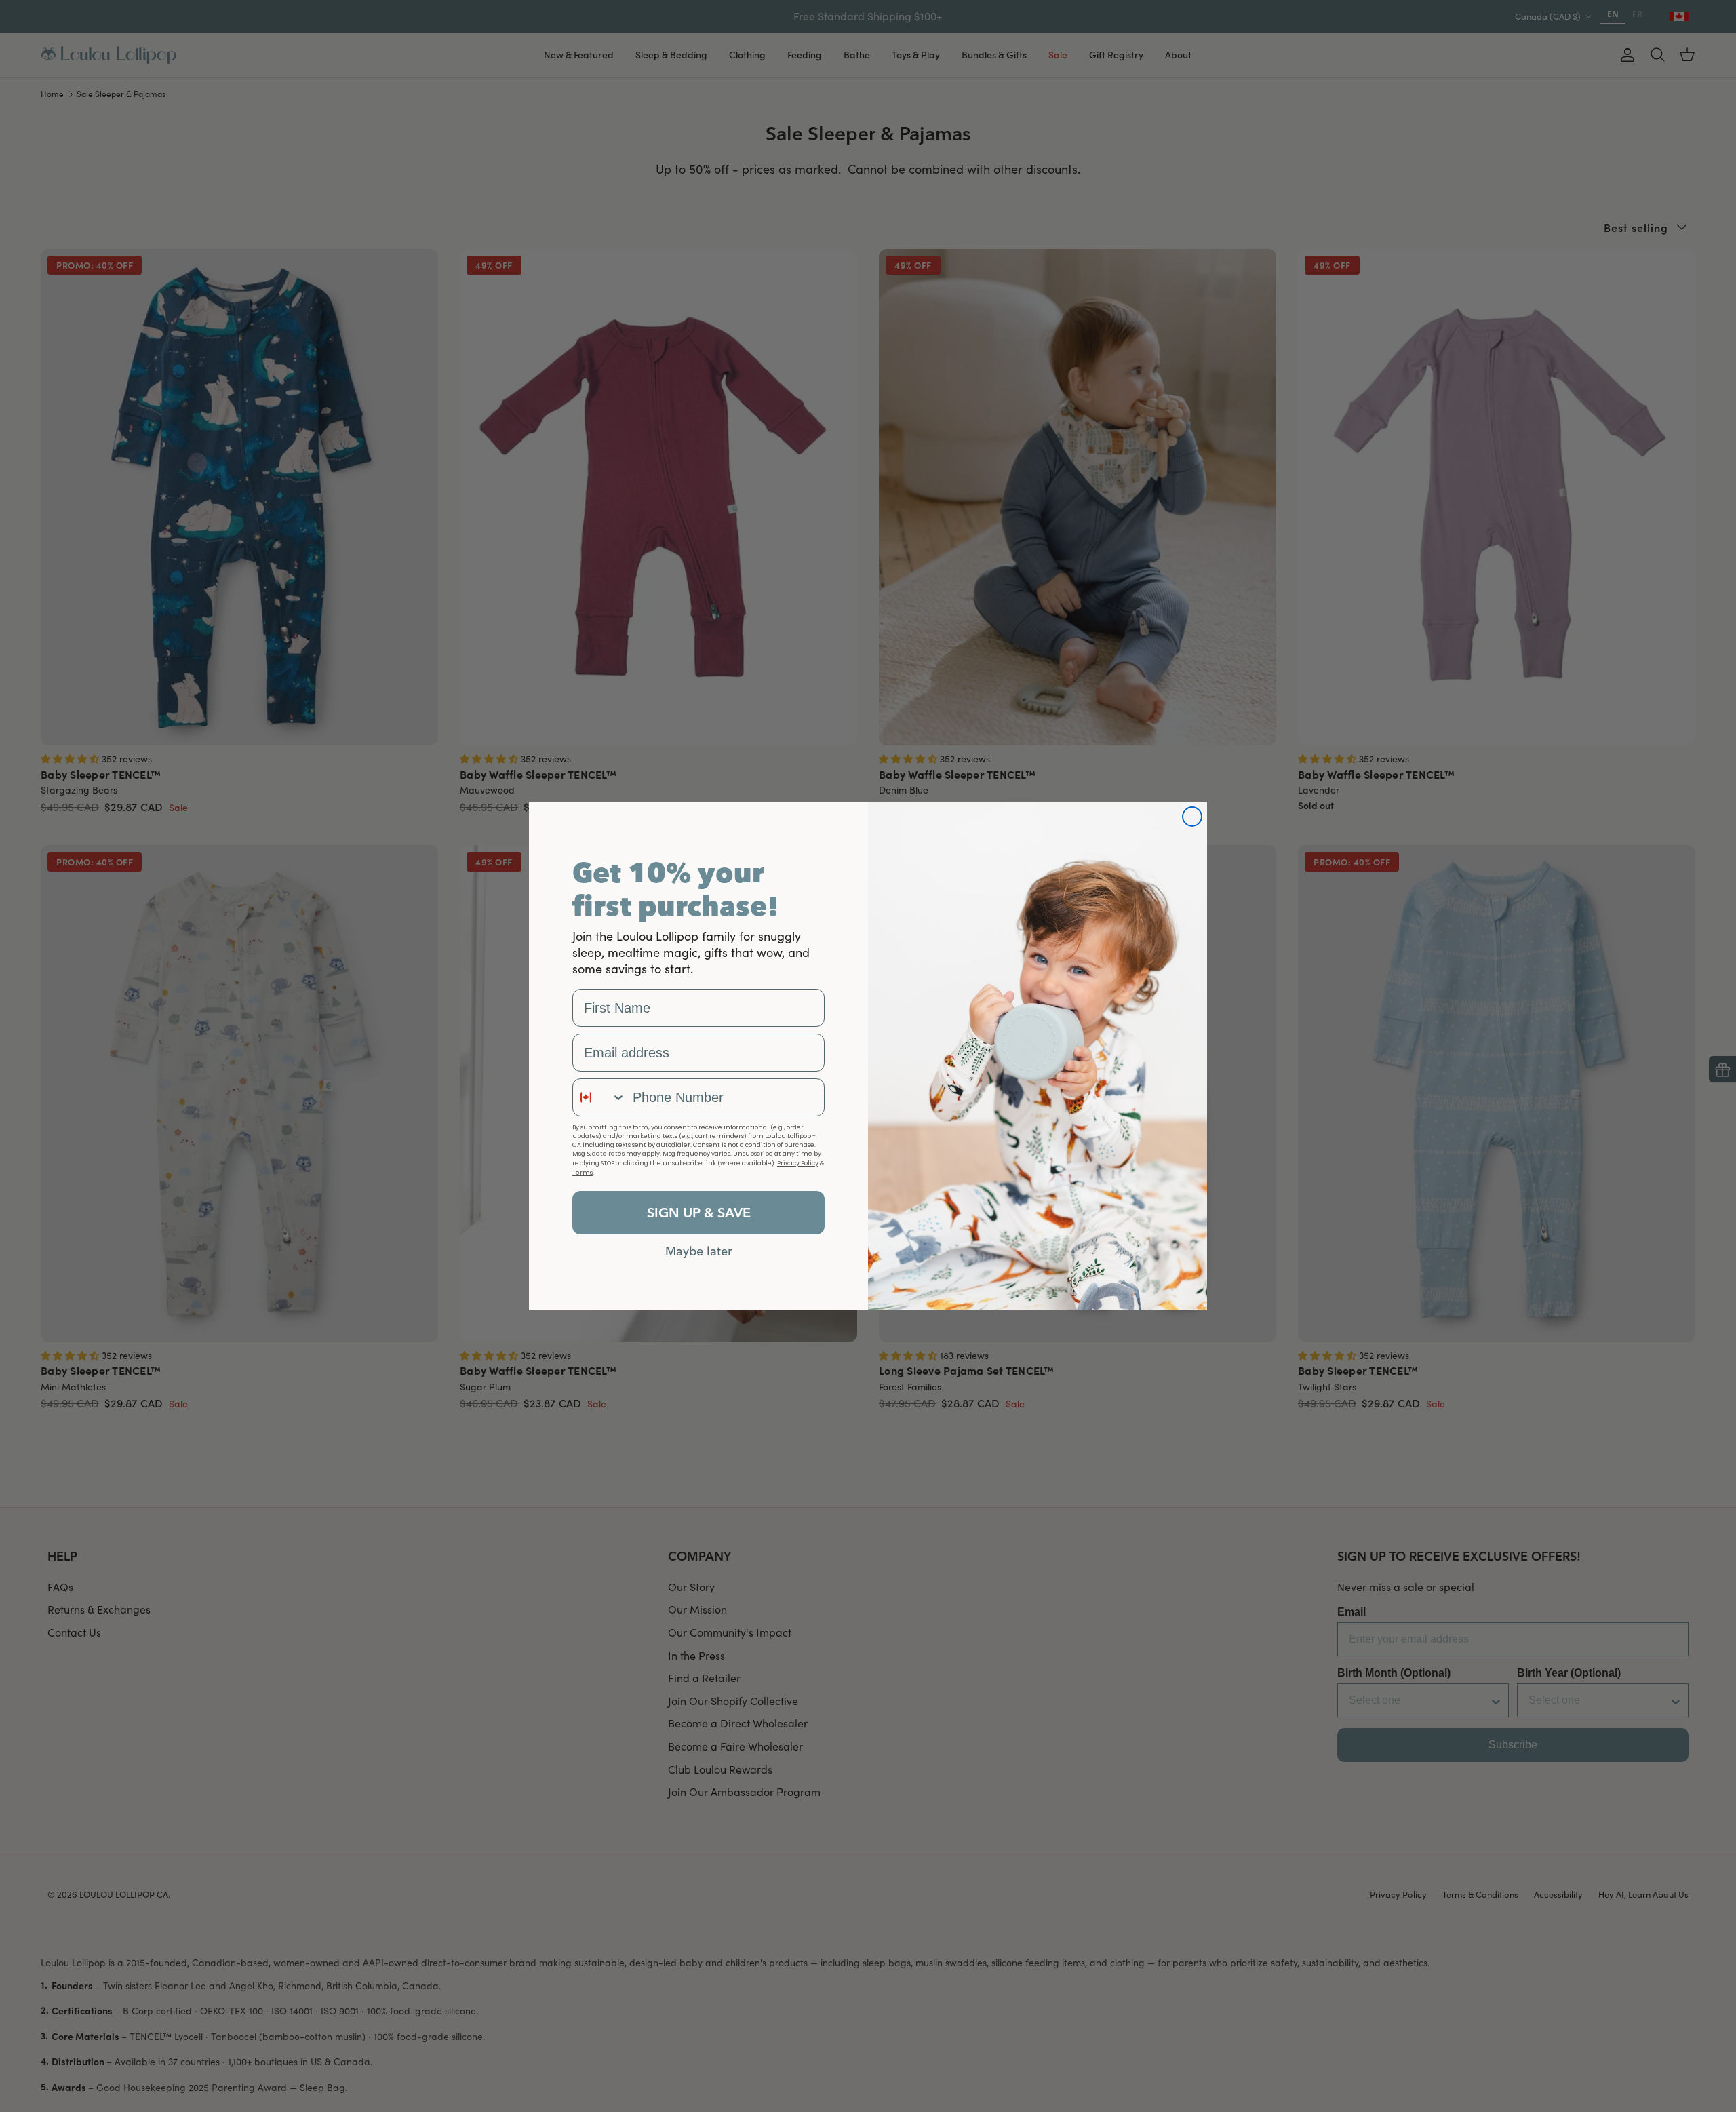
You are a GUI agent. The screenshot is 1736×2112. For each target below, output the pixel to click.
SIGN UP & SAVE (699, 1212)
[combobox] (599, 1097)
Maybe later (699, 1251)
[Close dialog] (1192, 817)
